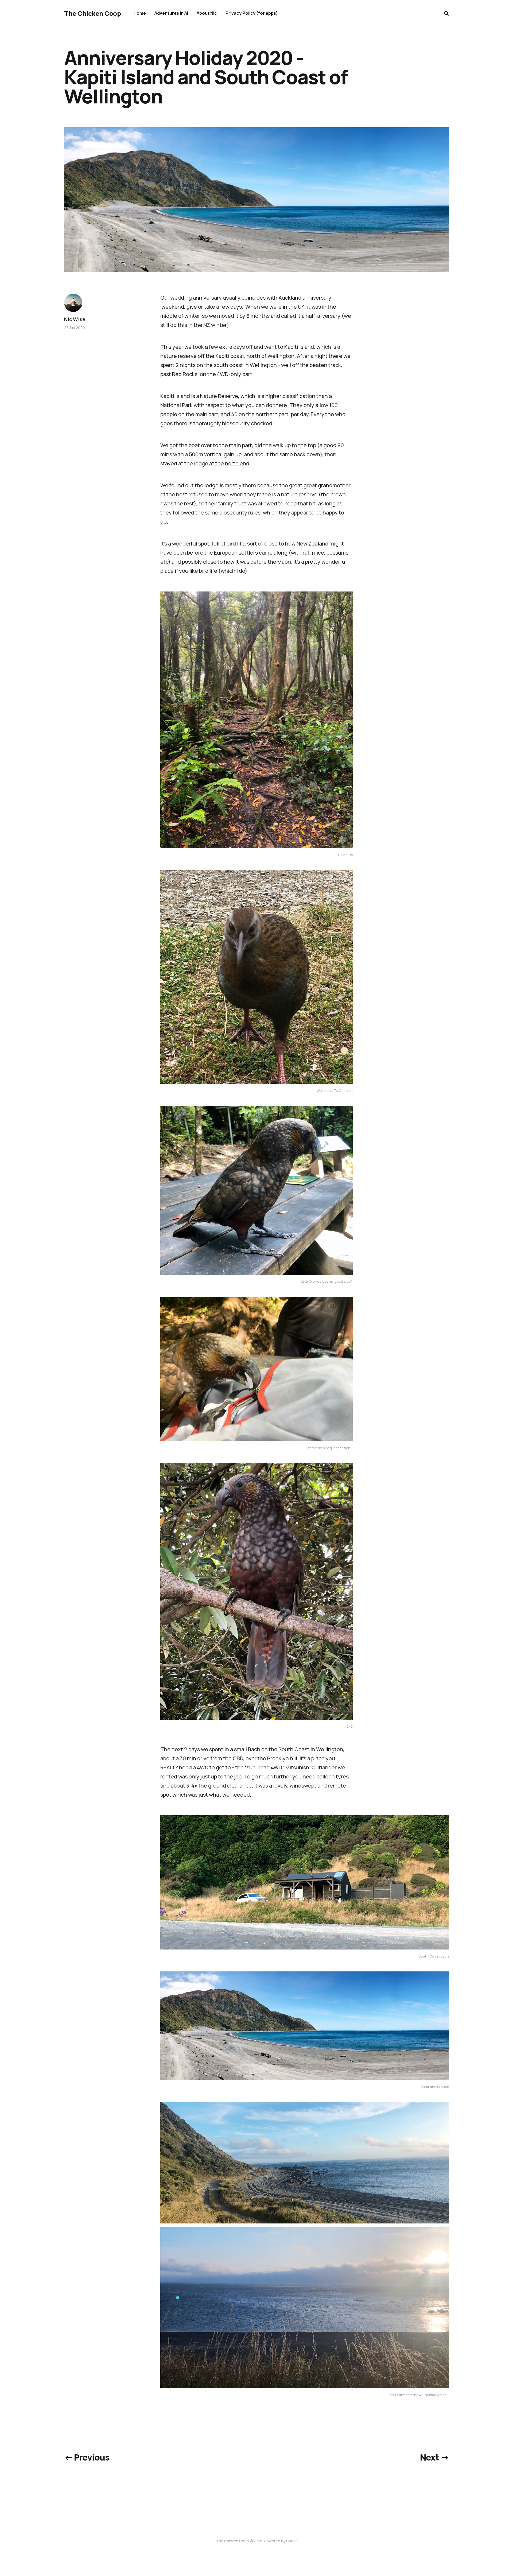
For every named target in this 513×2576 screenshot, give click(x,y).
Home (140, 13)
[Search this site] (446, 13)
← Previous (87, 2457)
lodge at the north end (222, 463)
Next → (434, 2457)
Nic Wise (75, 319)
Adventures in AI (171, 13)
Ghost (292, 2541)
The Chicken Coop (92, 13)
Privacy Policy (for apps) (252, 13)
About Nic (207, 13)
